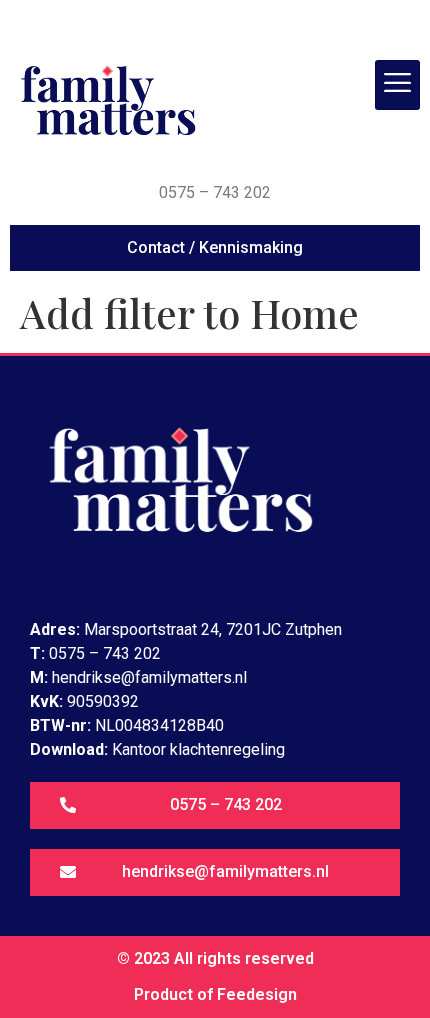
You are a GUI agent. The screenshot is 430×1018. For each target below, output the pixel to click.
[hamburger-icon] (397, 85)
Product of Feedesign (215, 994)
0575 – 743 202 (215, 192)
